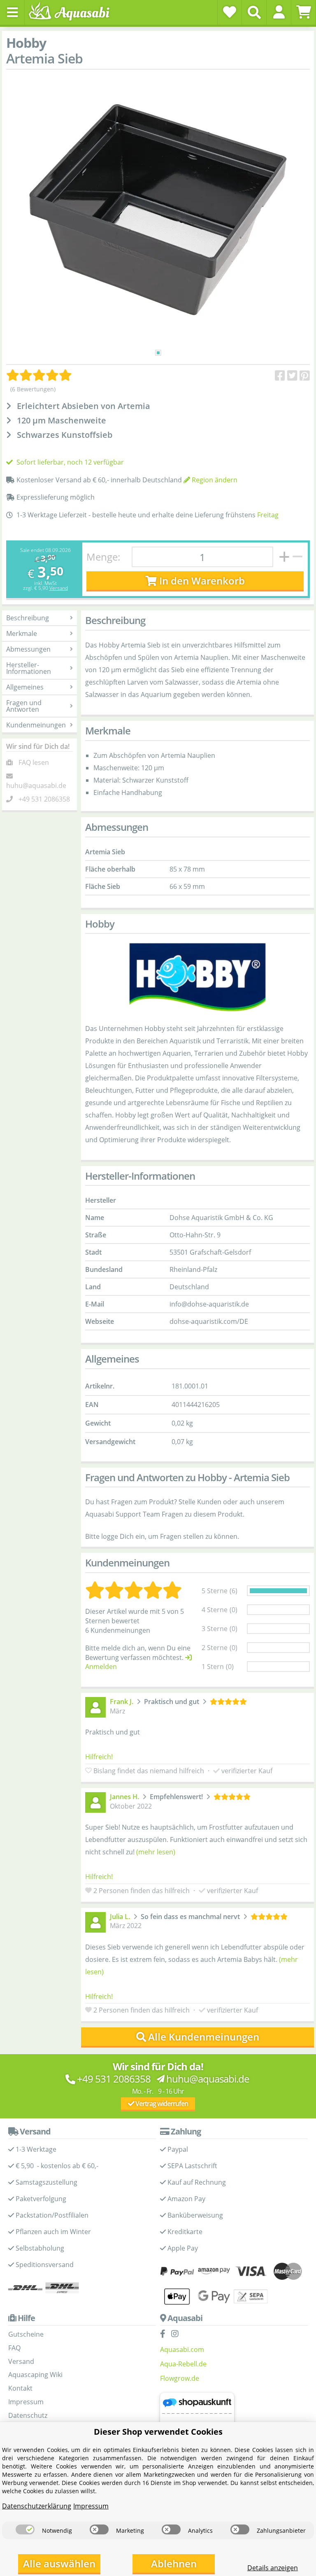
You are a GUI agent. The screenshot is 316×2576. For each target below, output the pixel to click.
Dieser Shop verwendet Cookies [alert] (158, 2432)
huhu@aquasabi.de (36, 785)
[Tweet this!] (292, 376)
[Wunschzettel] (230, 12)
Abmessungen (28, 649)
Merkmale (22, 633)
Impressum (26, 2402)
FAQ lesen (34, 762)
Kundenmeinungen (36, 725)
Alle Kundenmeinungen (204, 2037)
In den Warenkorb (201, 581)
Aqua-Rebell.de (183, 2364)
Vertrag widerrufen (161, 2104)
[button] (279, 12)
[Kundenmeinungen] (39, 375)
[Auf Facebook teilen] (280, 376)
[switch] (25, 2529)
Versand (59, 588)
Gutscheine (26, 2334)
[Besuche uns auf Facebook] (165, 2334)
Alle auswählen (59, 2563)
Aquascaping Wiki (35, 2375)
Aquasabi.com (182, 2349)
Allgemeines (25, 687)
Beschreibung (28, 618)
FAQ (14, 2348)
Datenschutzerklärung (37, 2506)
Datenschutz (28, 2415)
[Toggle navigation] (12, 12)
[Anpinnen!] (305, 376)
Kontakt (20, 2388)
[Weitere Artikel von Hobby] (197, 977)
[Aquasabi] (72, 12)
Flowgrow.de (180, 2378)
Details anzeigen (273, 2568)
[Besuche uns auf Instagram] (177, 2334)
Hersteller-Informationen (29, 668)
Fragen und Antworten (24, 706)
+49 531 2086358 (44, 799)
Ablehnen (174, 2563)
